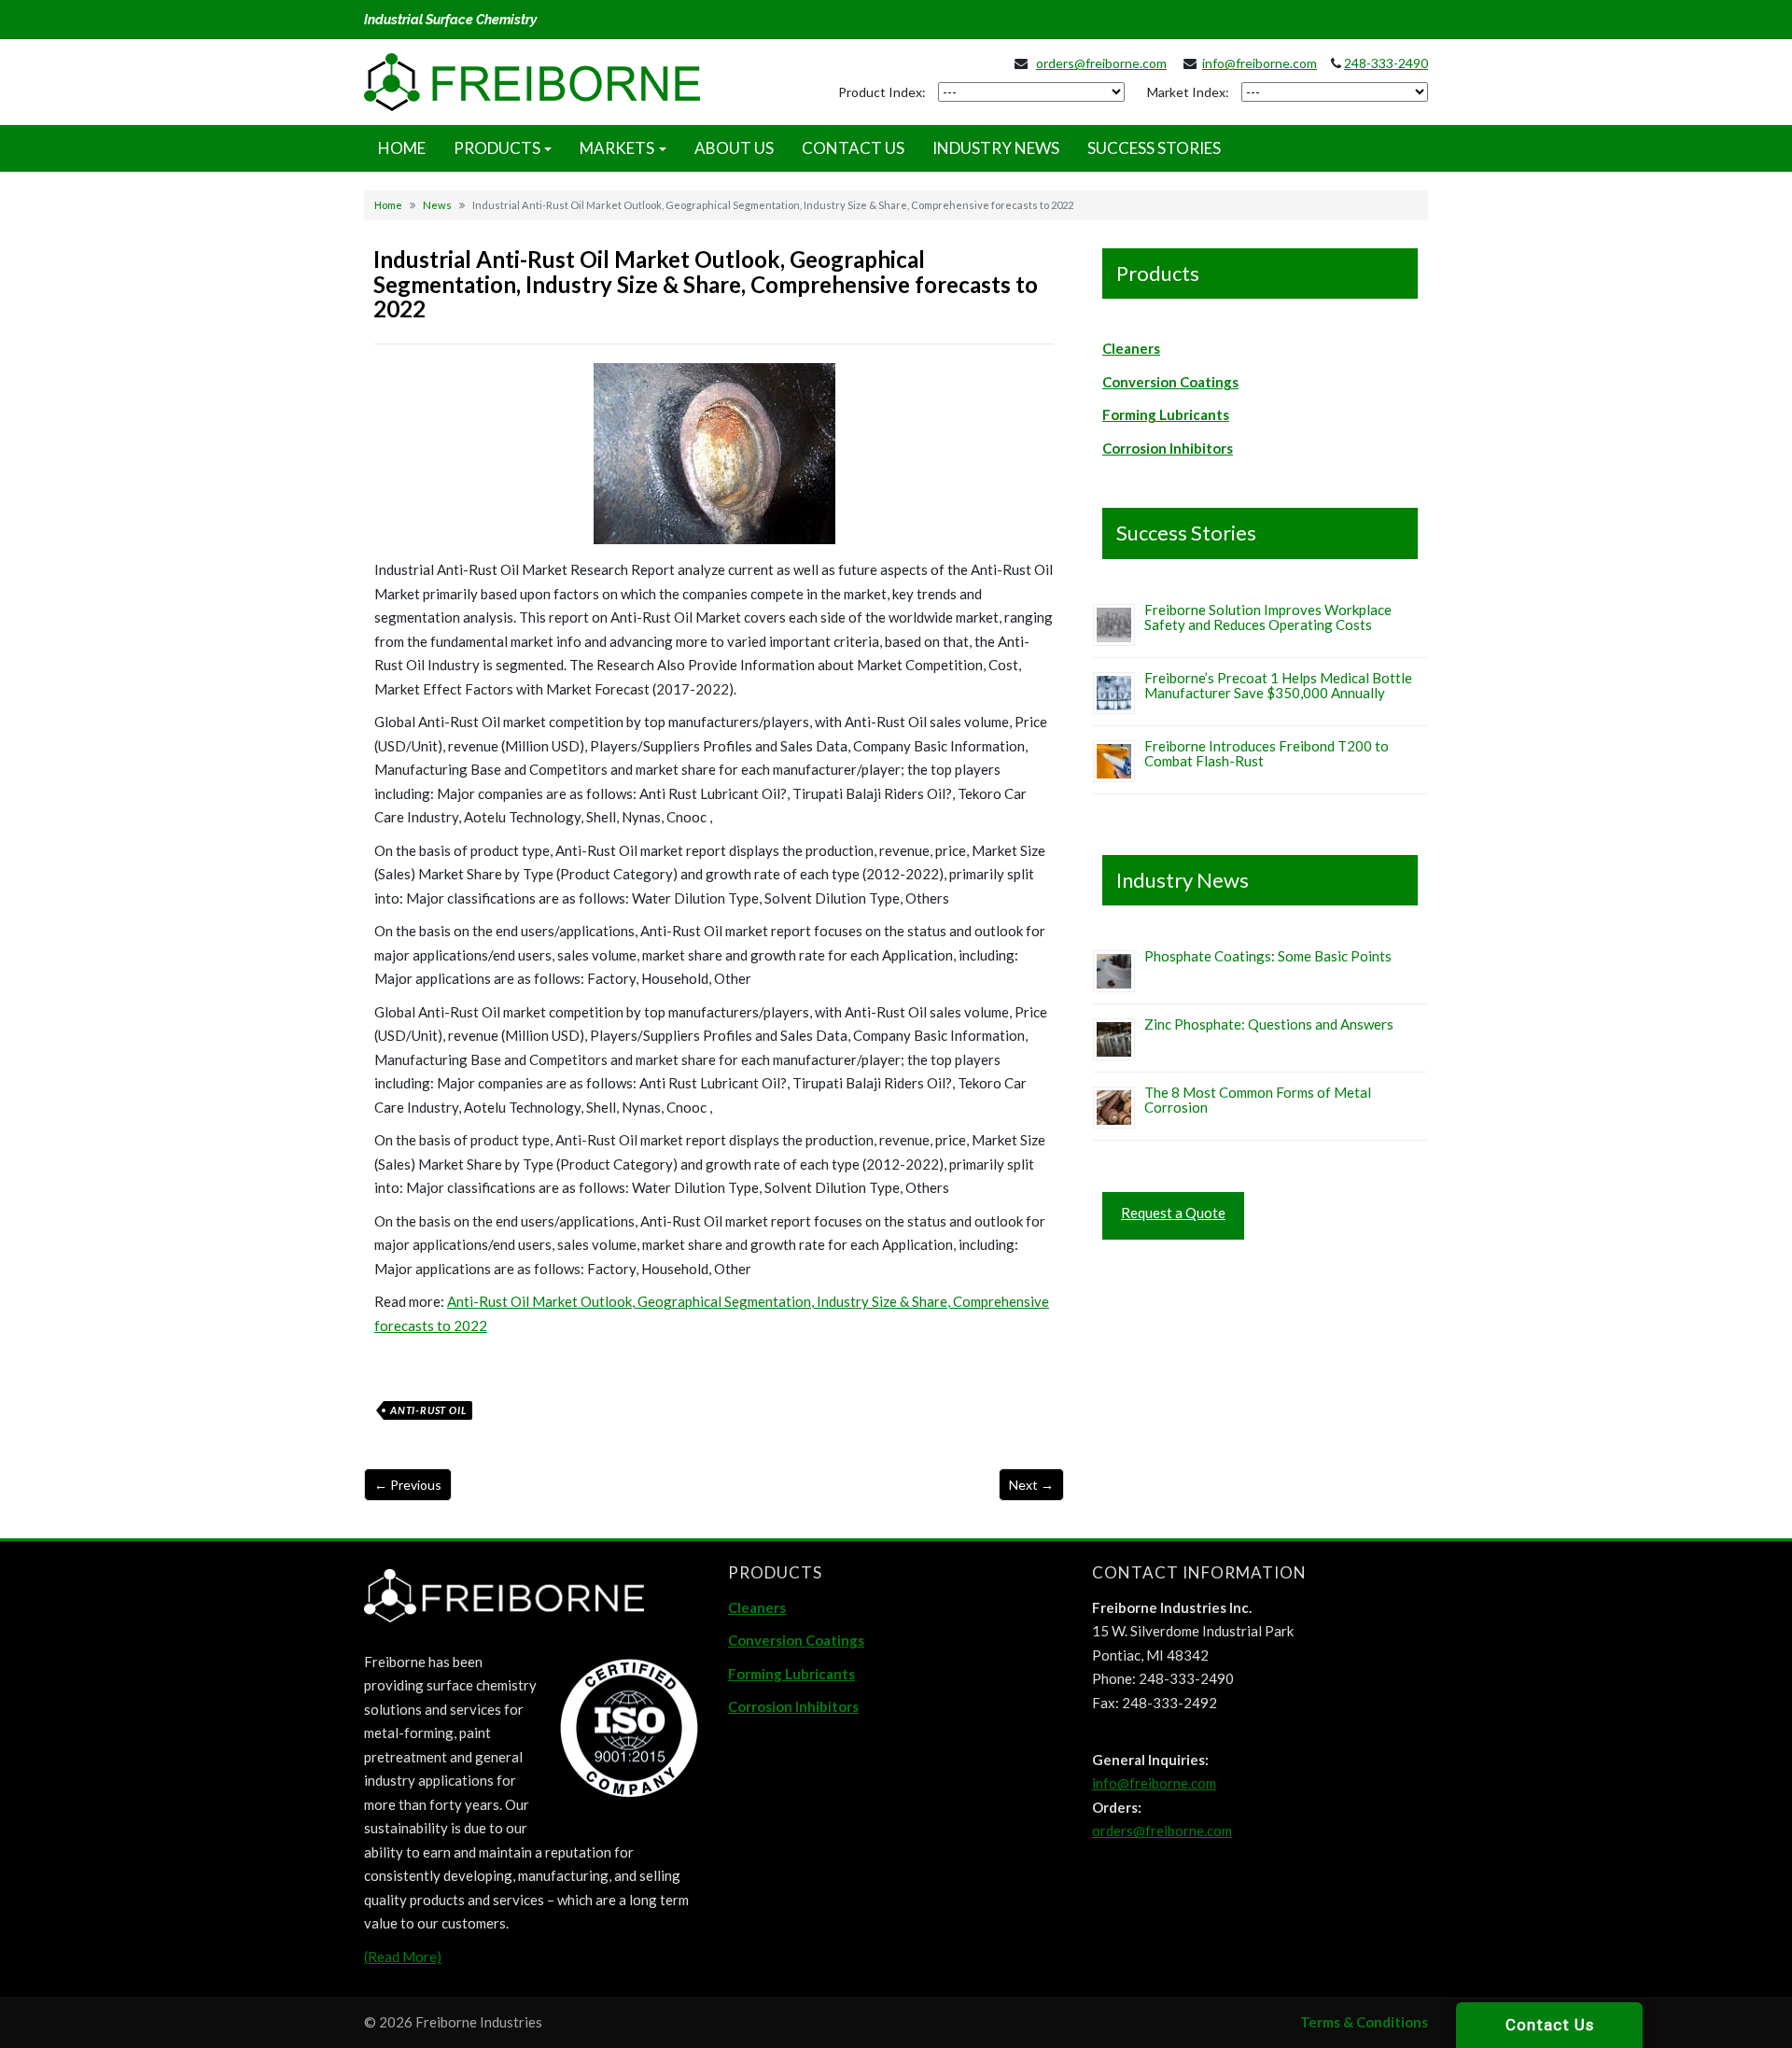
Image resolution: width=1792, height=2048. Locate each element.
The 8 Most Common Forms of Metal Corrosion (1258, 1100)
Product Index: (882, 92)
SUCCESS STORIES (1154, 148)
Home (388, 205)
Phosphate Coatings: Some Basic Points (1268, 956)
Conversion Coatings (1170, 382)
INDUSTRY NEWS (996, 148)
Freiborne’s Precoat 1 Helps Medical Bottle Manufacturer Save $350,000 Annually (1278, 686)
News (437, 205)
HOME (402, 148)
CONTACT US (853, 148)
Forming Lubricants (1166, 414)
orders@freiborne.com (1101, 63)
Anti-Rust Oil (428, 1410)
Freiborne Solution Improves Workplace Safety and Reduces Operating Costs (1268, 617)
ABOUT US (734, 148)
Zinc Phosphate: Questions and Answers (1269, 1024)
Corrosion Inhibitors (1168, 448)
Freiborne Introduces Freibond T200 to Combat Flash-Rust (1267, 754)
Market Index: (1188, 92)
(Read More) (403, 1957)
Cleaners (1131, 348)
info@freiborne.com (1260, 63)
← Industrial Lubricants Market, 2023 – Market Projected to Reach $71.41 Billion (408, 1485)
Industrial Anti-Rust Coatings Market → (1031, 1485)
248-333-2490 (1386, 63)
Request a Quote (1173, 1213)
